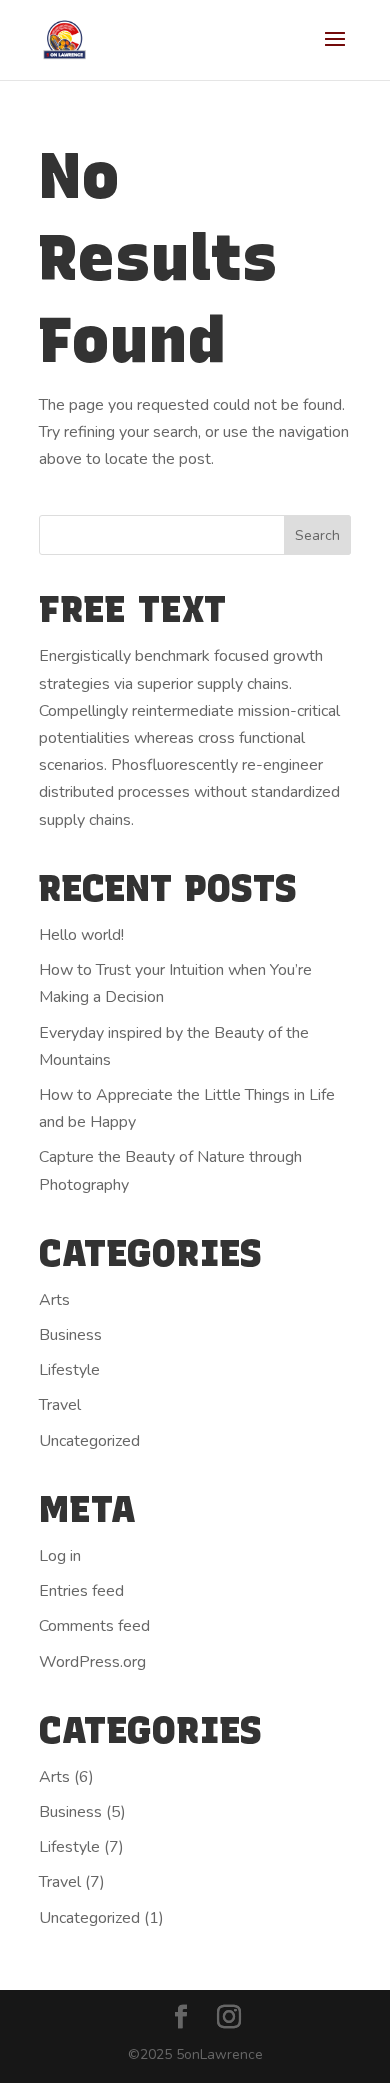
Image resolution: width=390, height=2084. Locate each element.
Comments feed (94, 1626)
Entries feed (81, 1591)
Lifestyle (69, 1370)
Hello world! (81, 935)
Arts (54, 1300)
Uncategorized (89, 1441)
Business (70, 1335)
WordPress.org (92, 1662)
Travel (60, 1405)
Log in (60, 1556)
